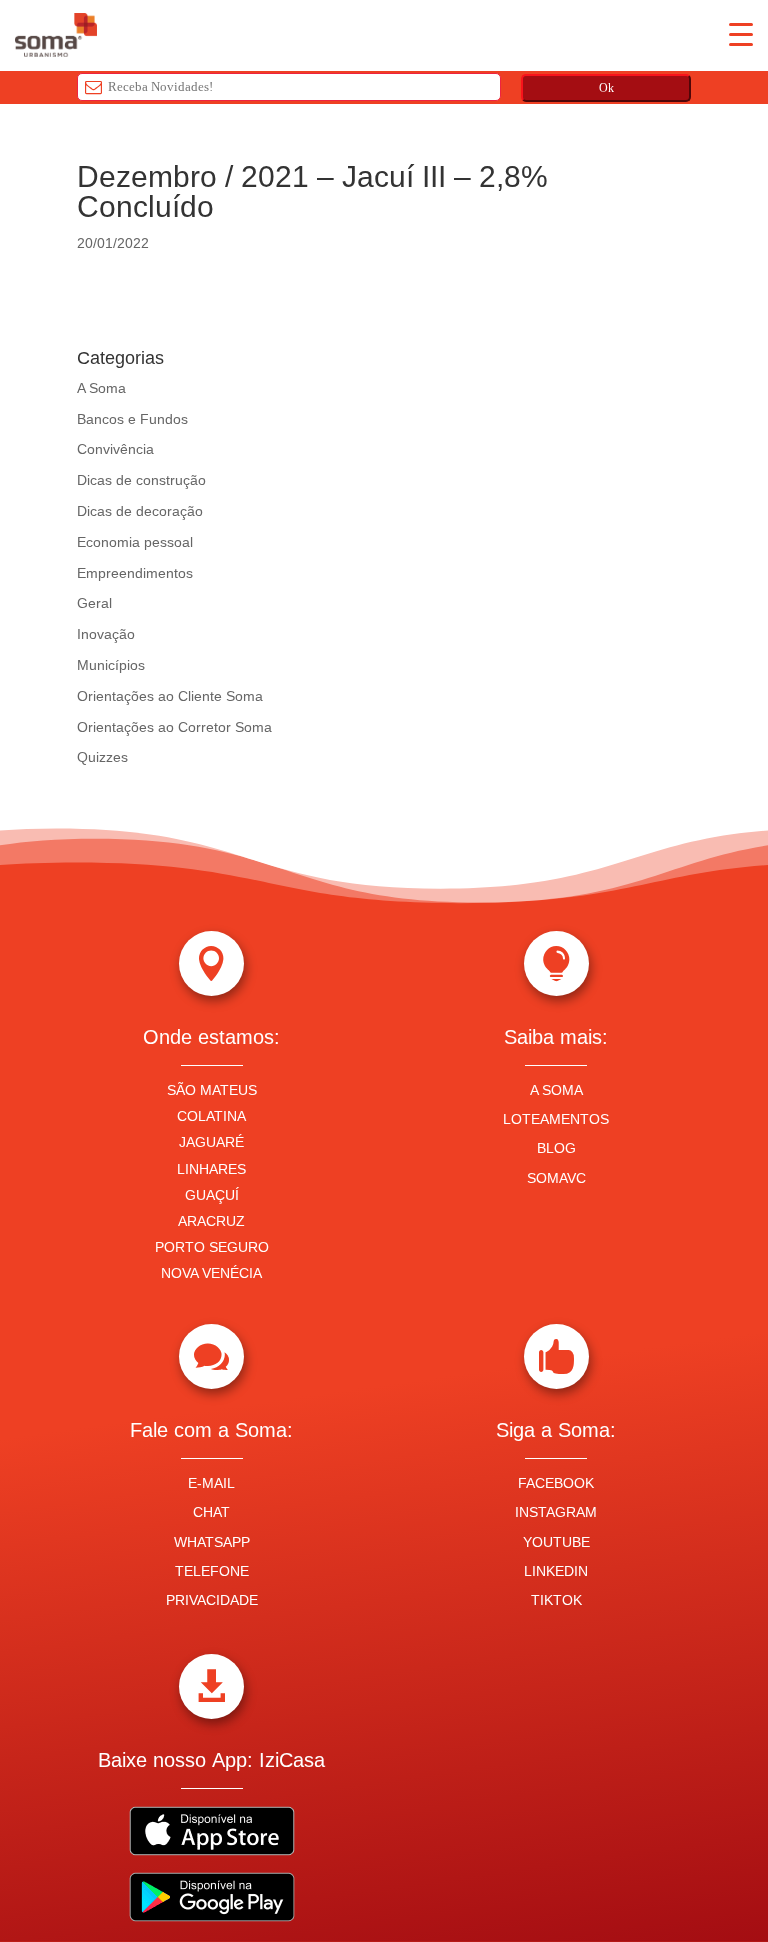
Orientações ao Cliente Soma (170, 696)
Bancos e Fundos (132, 419)
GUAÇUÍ (212, 1195)
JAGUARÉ (211, 1142)
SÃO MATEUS (212, 1090)
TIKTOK (556, 1600)
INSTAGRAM (556, 1512)
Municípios (111, 665)
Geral (94, 603)
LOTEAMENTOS (556, 1119)
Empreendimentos (135, 573)
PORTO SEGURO (212, 1247)
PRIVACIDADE (212, 1600)
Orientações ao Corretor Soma (174, 727)
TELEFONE (212, 1571)
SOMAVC (556, 1178)
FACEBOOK (556, 1483)
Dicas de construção (141, 480)
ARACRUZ (211, 1221)
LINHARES (211, 1169)
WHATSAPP (212, 1542)
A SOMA (556, 1090)
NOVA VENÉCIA (211, 1273)
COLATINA (211, 1116)
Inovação (106, 634)
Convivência (115, 449)
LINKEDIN (556, 1571)
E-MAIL (211, 1483)
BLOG (556, 1148)
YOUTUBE (556, 1542)
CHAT (211, 1512)
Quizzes (102, 757)
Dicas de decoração (140, 511)
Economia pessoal (135, 542)
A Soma (101, 388)
